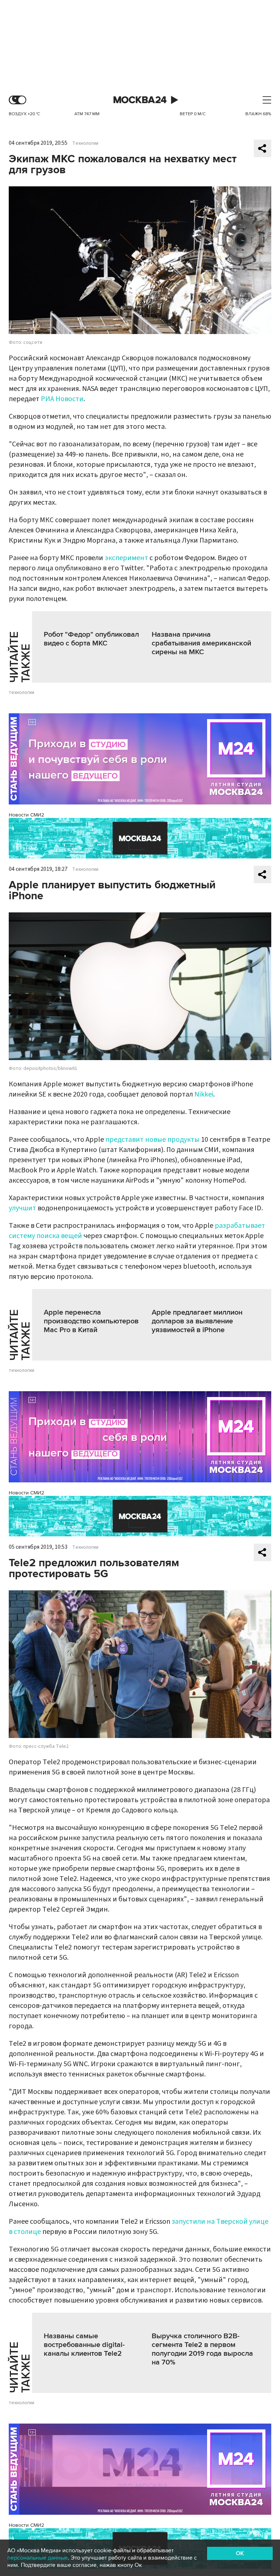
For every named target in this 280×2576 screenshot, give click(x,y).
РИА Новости (62, 399)
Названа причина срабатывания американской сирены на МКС (201, 643)
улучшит (22, 1208)
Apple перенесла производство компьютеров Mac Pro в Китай (91, 1321)
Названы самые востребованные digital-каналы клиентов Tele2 (84, 2345)
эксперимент (126, 558)
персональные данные (38, 2558)
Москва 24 (140, 100)
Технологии (85, 143)
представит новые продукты (152, 1140)
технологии (22, 693)
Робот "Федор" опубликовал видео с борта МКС (91, 639)
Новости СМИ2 (26, 815)
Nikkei (204, 1094)
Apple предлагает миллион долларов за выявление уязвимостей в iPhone (197, 1321)
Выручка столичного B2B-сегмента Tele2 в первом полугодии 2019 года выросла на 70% (202, 2349)
